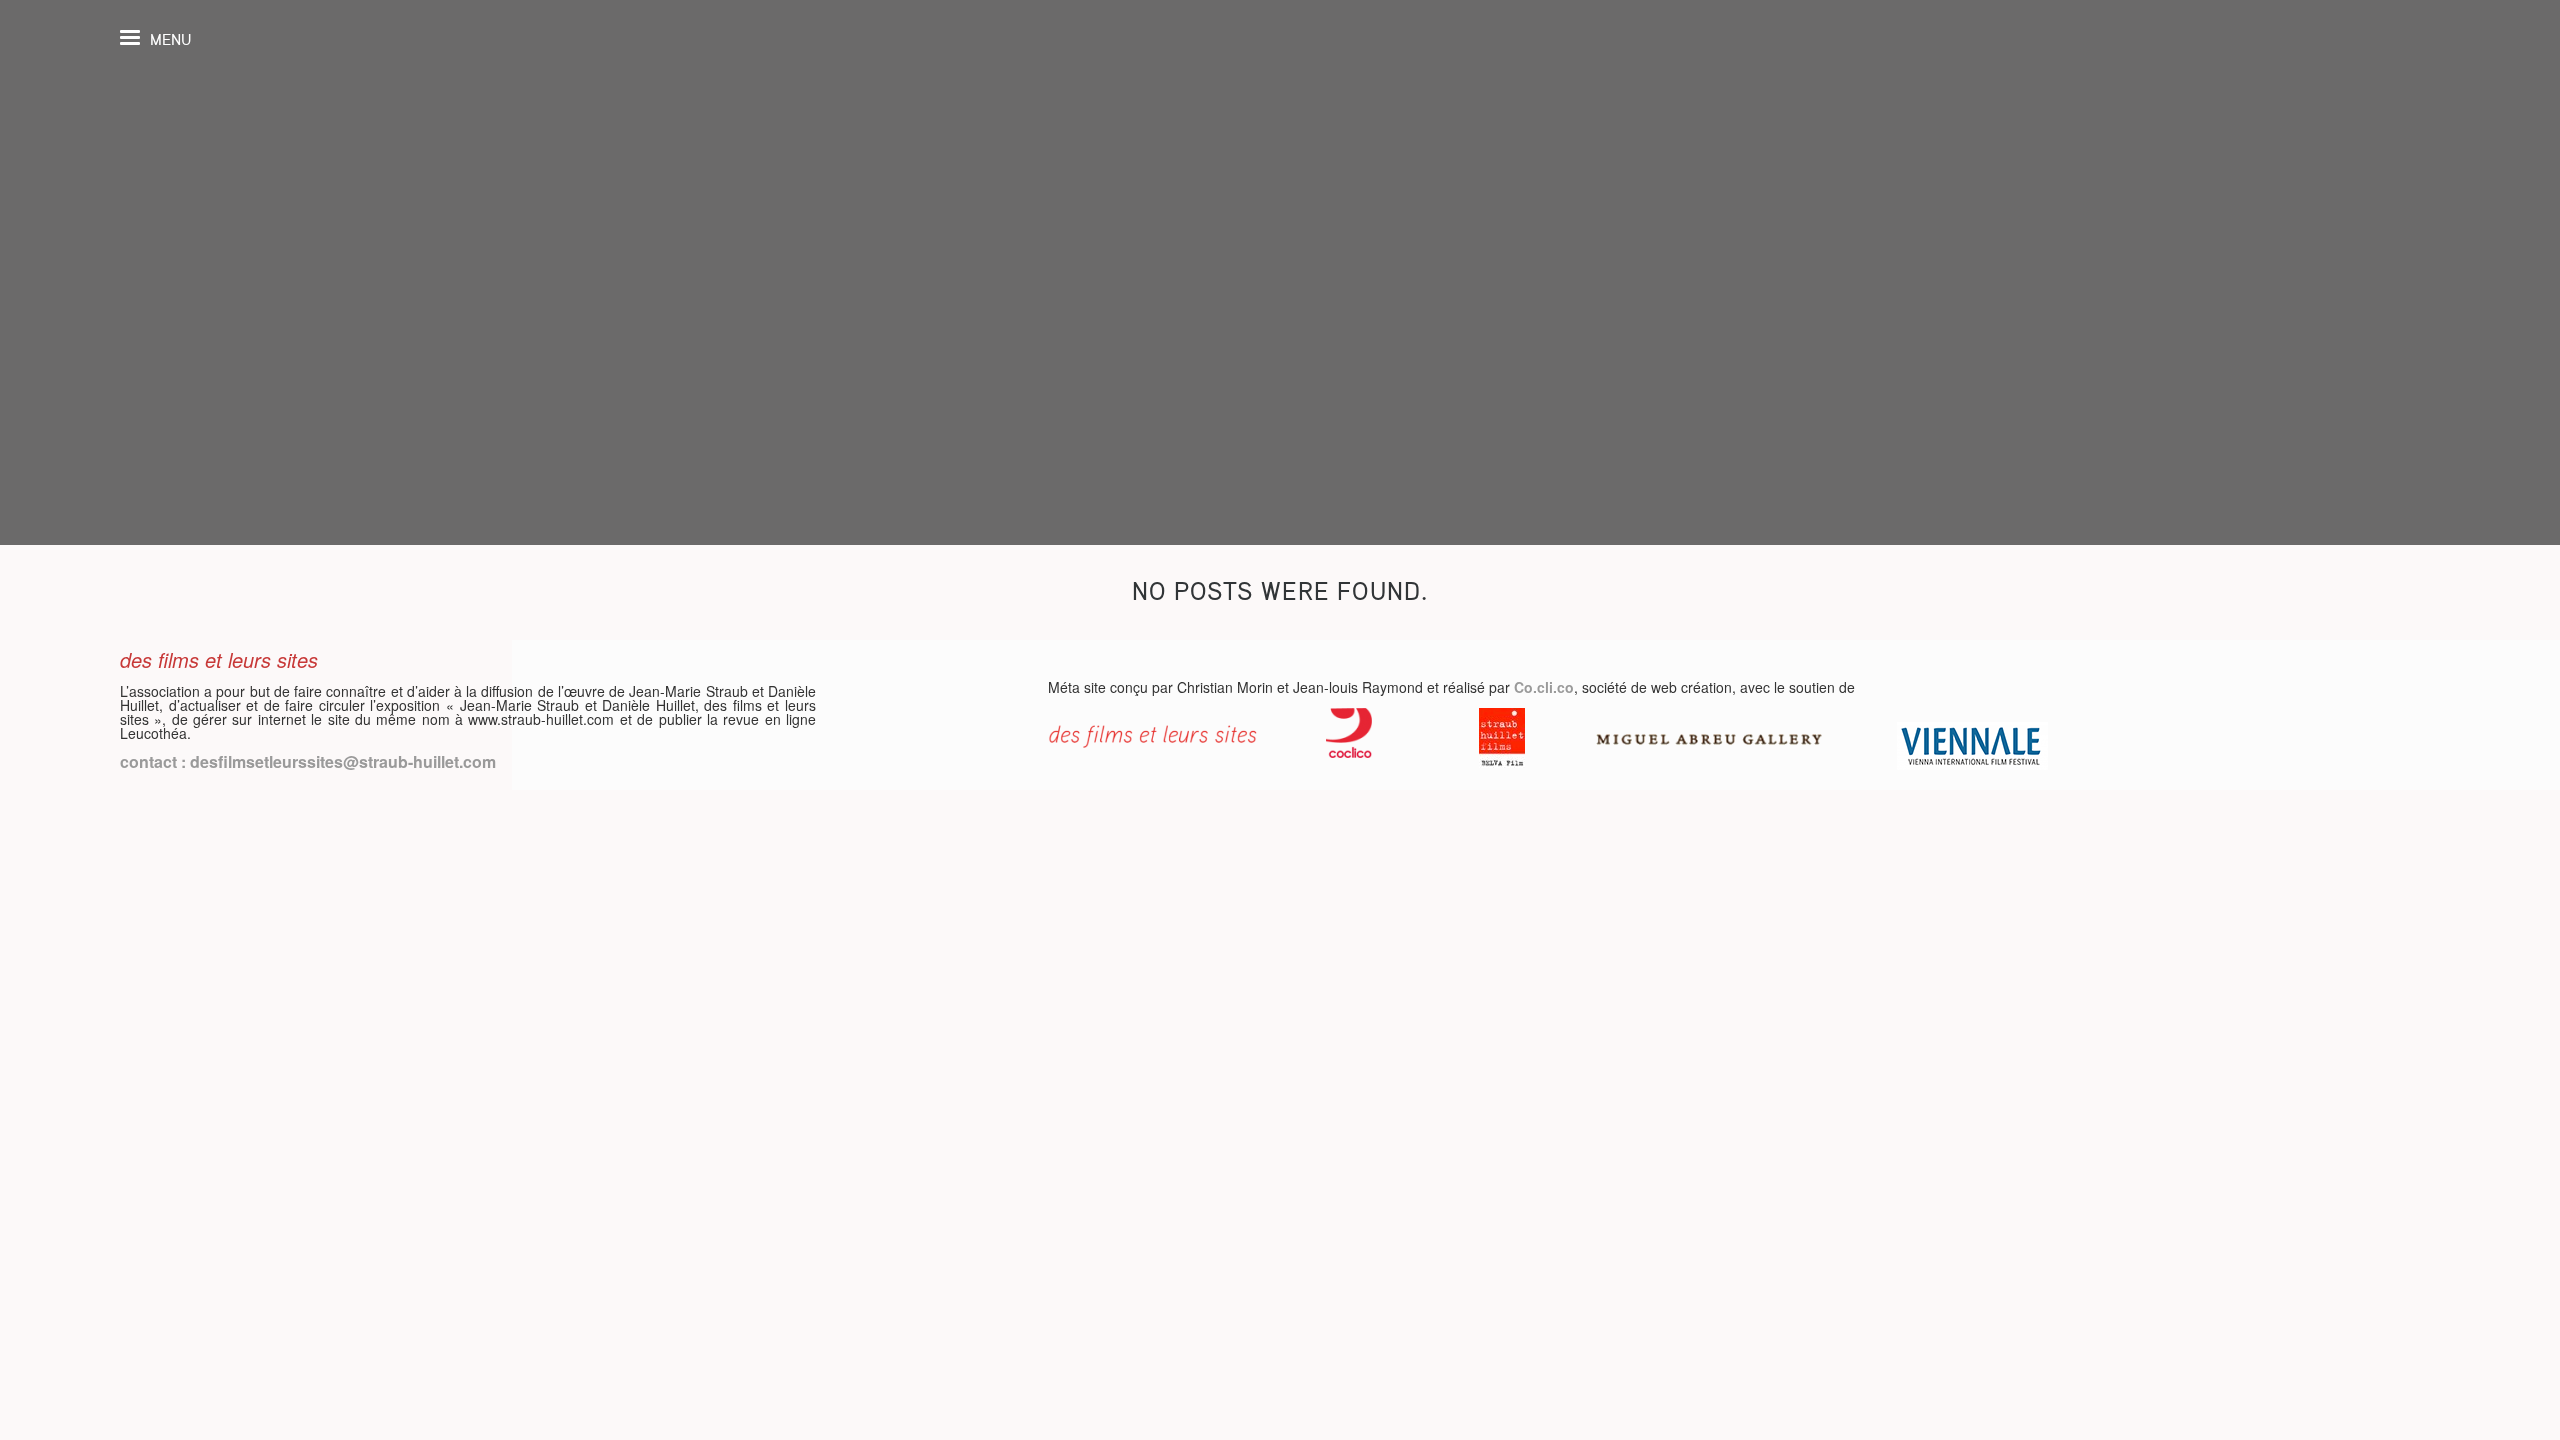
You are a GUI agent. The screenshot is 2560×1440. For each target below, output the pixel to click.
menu (170, 39)
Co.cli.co (1544, 687)
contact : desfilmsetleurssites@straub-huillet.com (308, 761)
